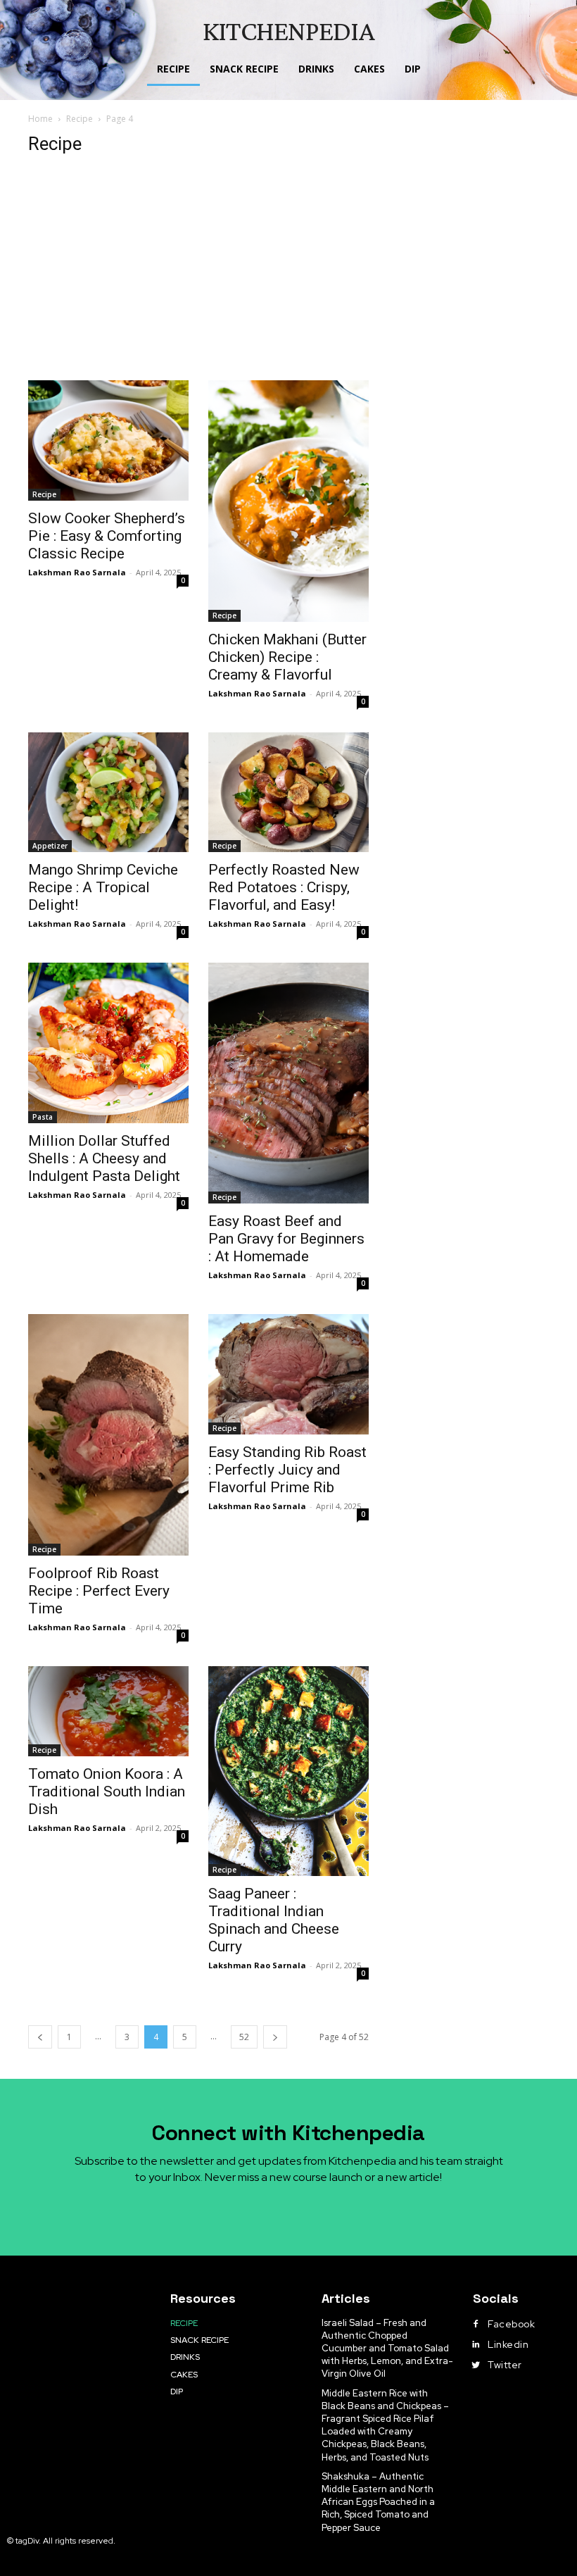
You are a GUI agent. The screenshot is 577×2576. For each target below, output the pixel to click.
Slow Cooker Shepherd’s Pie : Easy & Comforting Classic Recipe (107, 536)
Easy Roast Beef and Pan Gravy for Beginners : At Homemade (286, 1239)
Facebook (511, 2324)
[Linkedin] (476, 2345)
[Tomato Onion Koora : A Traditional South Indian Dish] (108, 1711)
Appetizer (50, 846)
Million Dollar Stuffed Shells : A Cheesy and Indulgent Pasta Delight (104, 1158)
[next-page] (275, 2037)
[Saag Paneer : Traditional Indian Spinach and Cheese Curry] (288, 1771)
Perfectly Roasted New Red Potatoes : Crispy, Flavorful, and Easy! (284, 887)
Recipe (80, 119)
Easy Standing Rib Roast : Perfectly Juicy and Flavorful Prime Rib (287, 1470)
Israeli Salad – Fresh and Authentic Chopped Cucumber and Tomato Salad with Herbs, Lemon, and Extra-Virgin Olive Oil (387, 2349)
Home (40, 119)
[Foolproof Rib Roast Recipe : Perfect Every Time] (108, 1435)
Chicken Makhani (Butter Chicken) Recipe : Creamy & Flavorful (287, 657)
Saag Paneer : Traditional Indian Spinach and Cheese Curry (274, 1920)
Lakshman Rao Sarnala (77, 572)
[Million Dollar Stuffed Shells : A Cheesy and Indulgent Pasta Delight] (108, 1043)
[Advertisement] (288, 275)
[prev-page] (40, 2037)
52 (244, 2037)
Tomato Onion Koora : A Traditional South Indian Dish (107, 1792)
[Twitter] (476, 2365)
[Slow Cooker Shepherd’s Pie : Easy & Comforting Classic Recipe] (108, 440)
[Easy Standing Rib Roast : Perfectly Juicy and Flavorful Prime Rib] (288, 1374)
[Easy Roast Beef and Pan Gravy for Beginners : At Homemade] (288, 1083)
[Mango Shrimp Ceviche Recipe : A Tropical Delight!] (108, 793)
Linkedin (508, 2344)
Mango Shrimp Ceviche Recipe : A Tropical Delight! (103, 887)
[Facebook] (476, 2325)
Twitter (505, 2365)
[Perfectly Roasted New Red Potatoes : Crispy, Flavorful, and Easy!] (288, 793)
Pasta (43, 1117)
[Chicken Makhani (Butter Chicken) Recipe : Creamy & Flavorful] (288, 501)
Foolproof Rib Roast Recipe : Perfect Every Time (99, 1591)
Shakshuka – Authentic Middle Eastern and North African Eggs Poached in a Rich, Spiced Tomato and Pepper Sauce (378, 2502)
